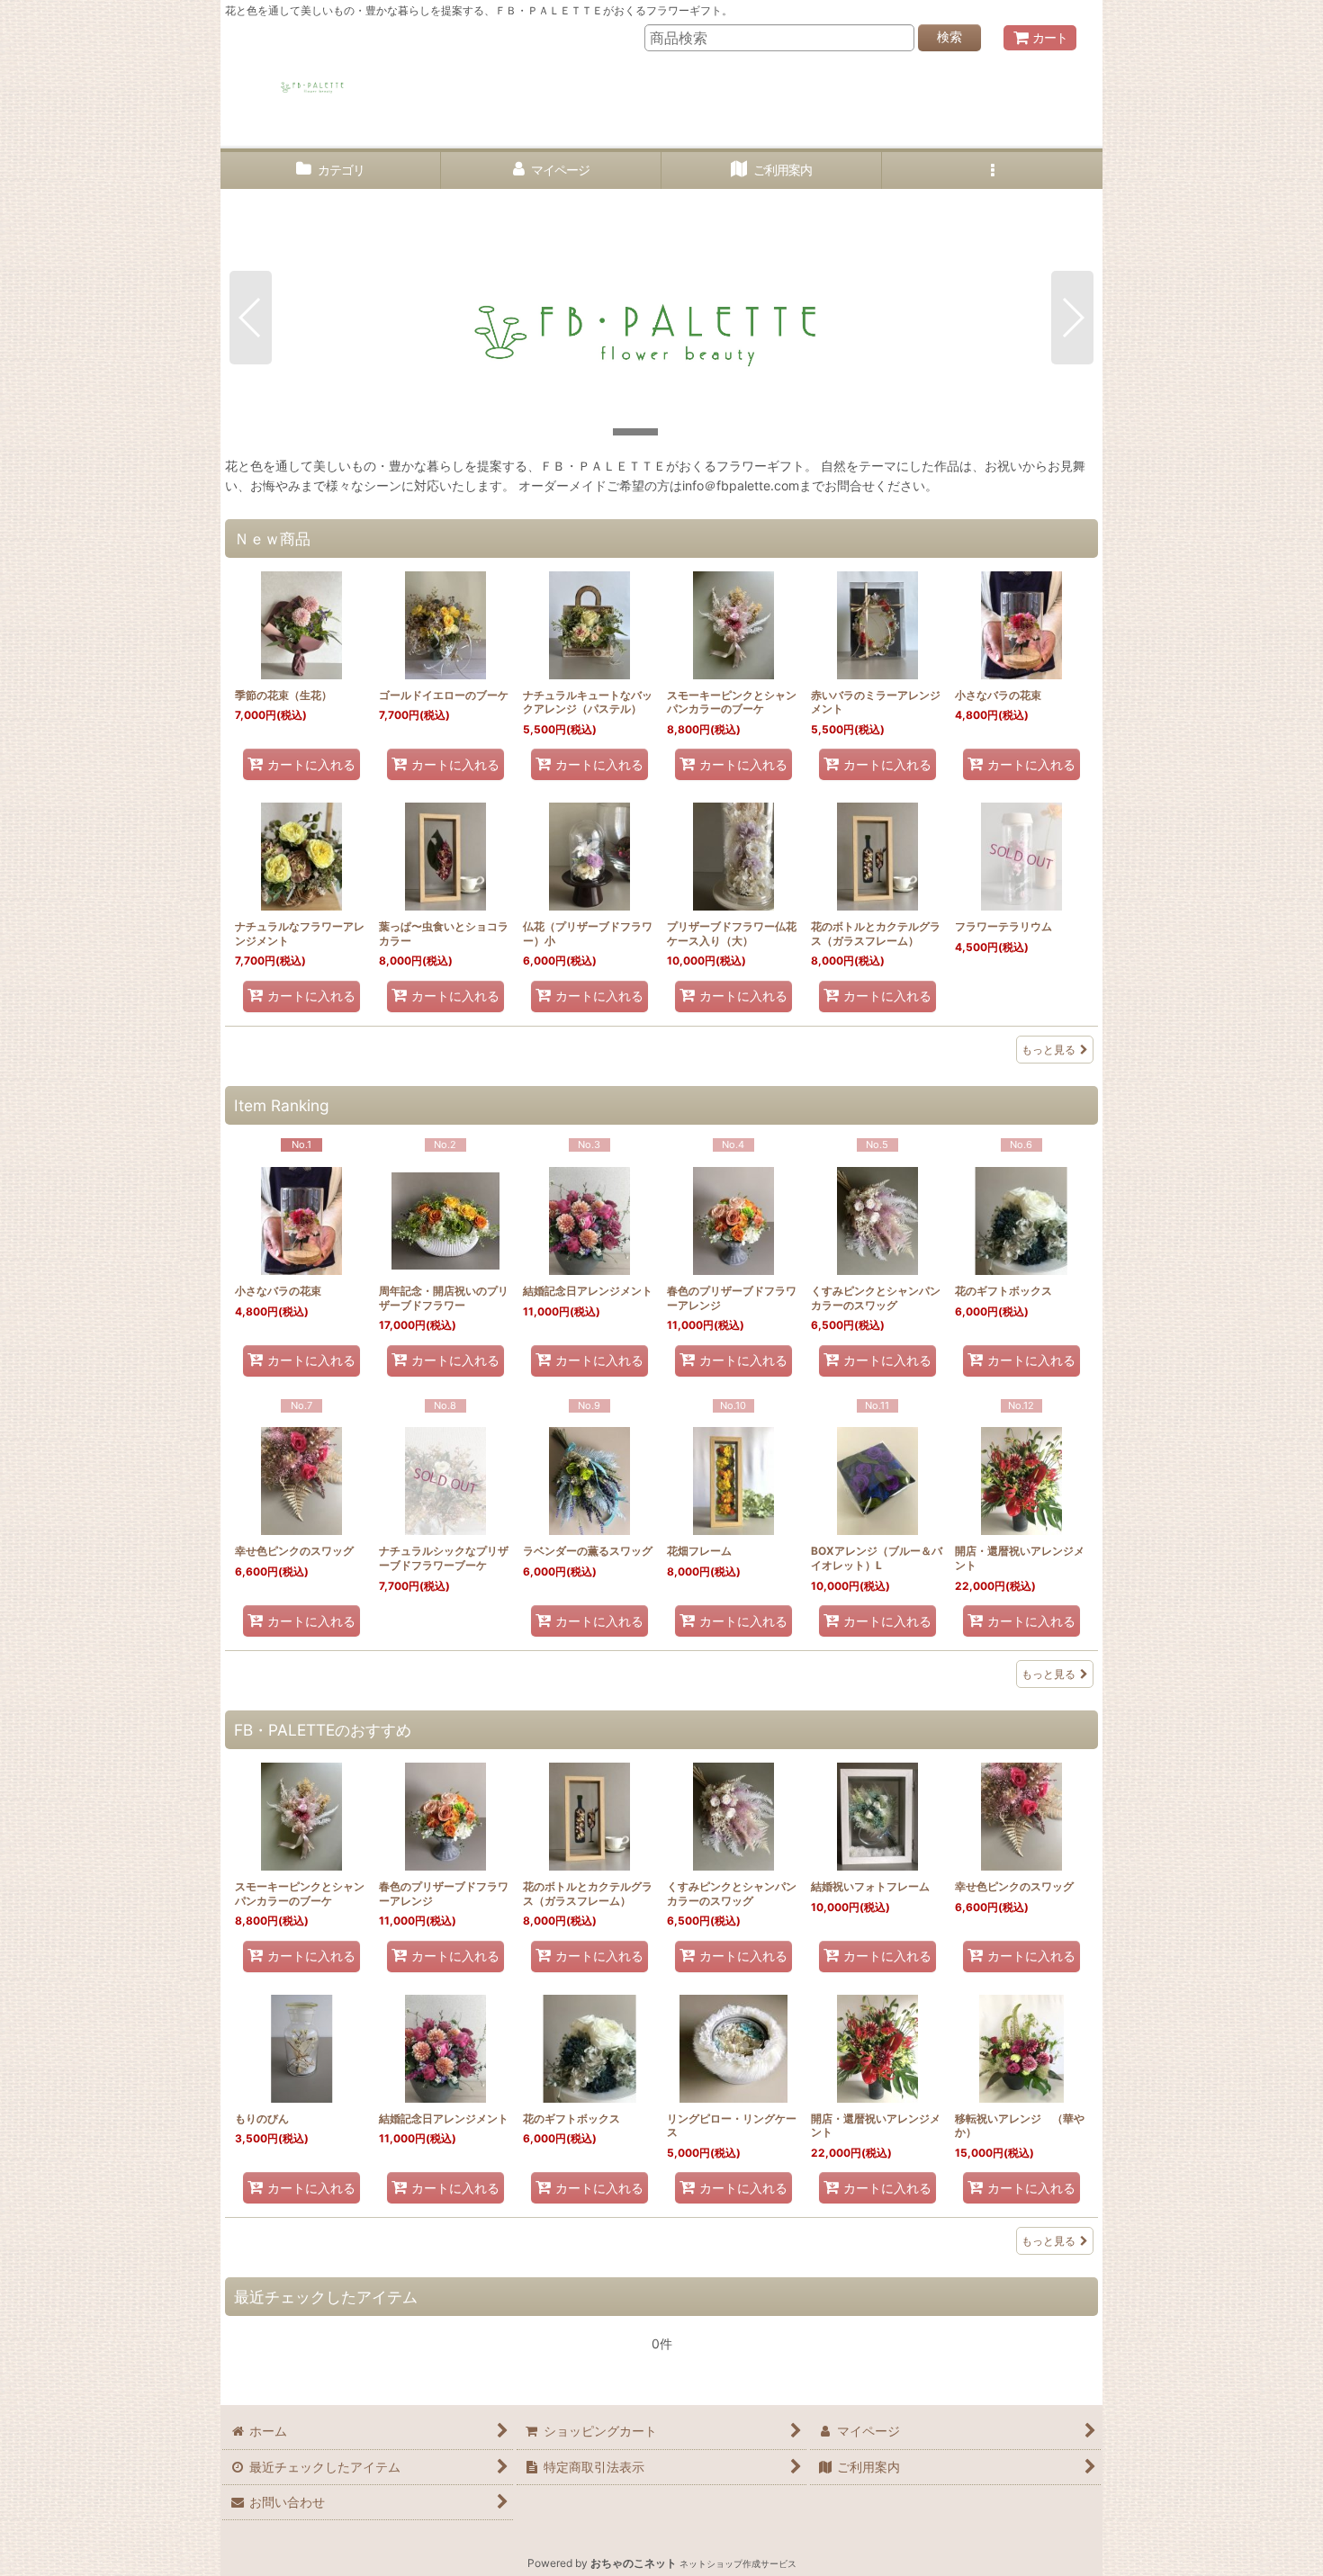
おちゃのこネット (634, 2563)
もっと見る (1048, 1050)
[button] (992, 171)
